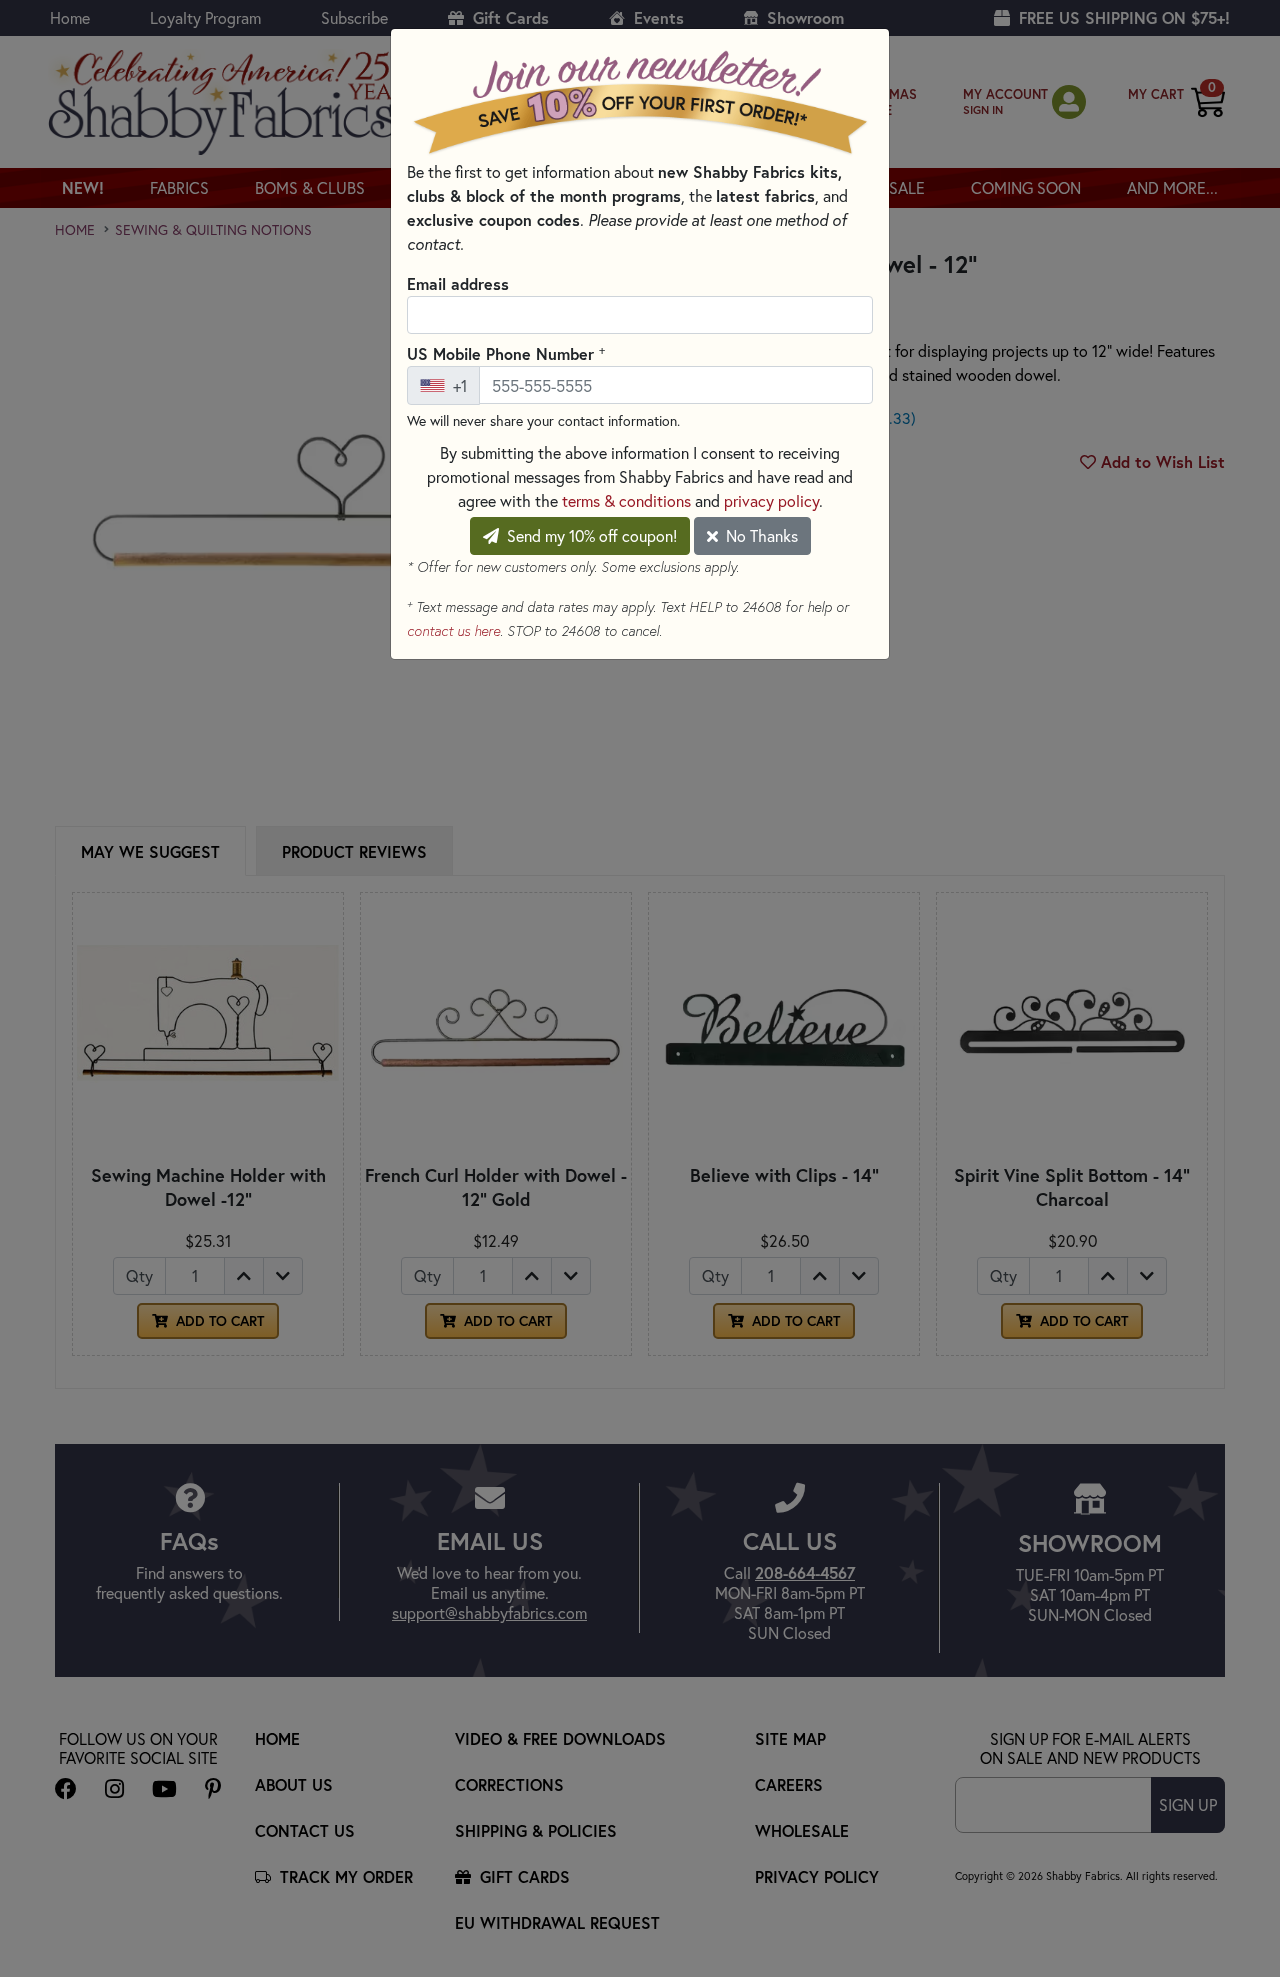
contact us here (453, 631)
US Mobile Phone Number (506, 353)
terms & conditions (626, 500)
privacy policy (771, 500)
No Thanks (760, 535)
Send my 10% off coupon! (590, 535)
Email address (458, 283)
